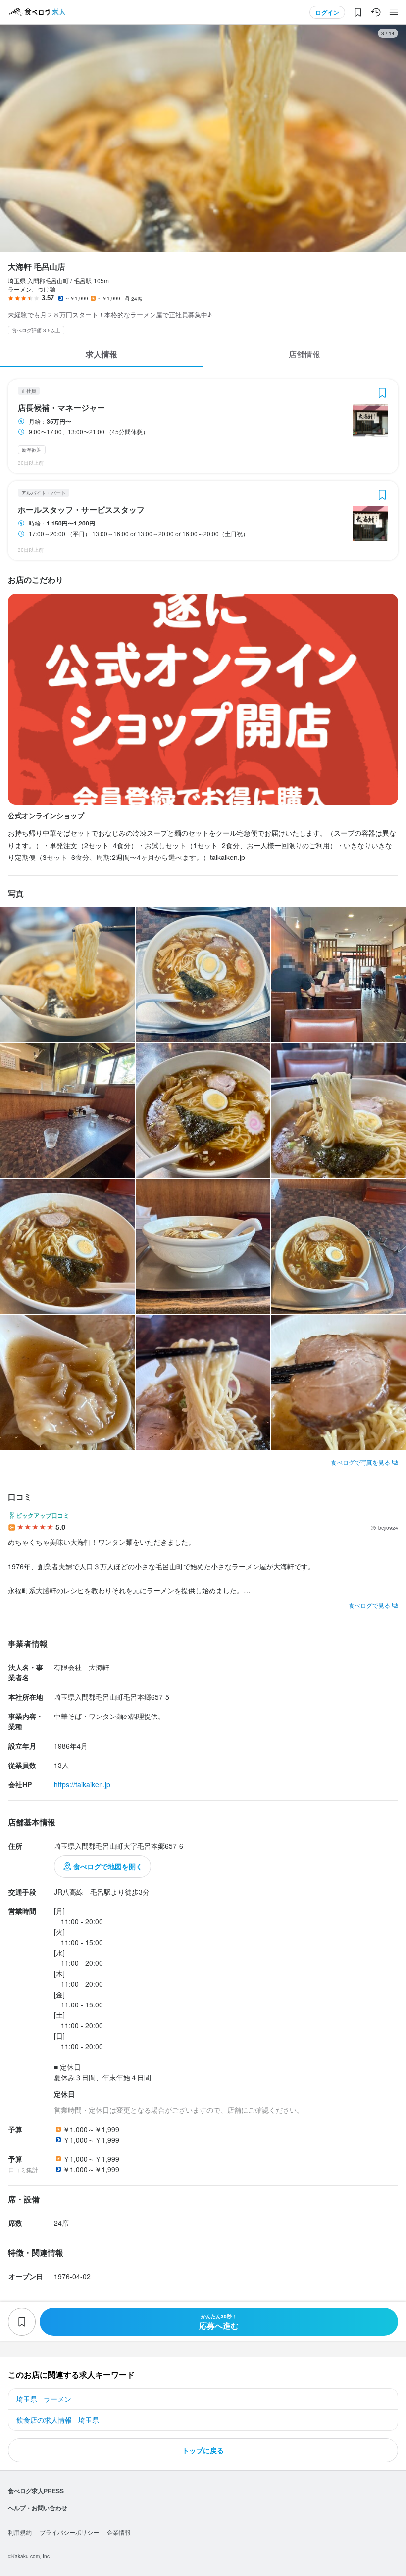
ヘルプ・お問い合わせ (38, 2508)
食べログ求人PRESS (36, 2491)
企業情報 (119, 2532)
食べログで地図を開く (108, 1866)
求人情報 (101, 354)
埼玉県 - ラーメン (44, 2399)
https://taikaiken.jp (82, 1784)
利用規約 (20, 2532)
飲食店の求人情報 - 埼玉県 (58, 2420)
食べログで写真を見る (360, 1462)
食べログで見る (369, 1605)
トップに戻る (203, 2450)
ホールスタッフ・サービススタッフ (81, 510)
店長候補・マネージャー (61, 408)
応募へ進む (219, 2322)
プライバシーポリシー (69, 2532)
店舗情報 (304, 354)
